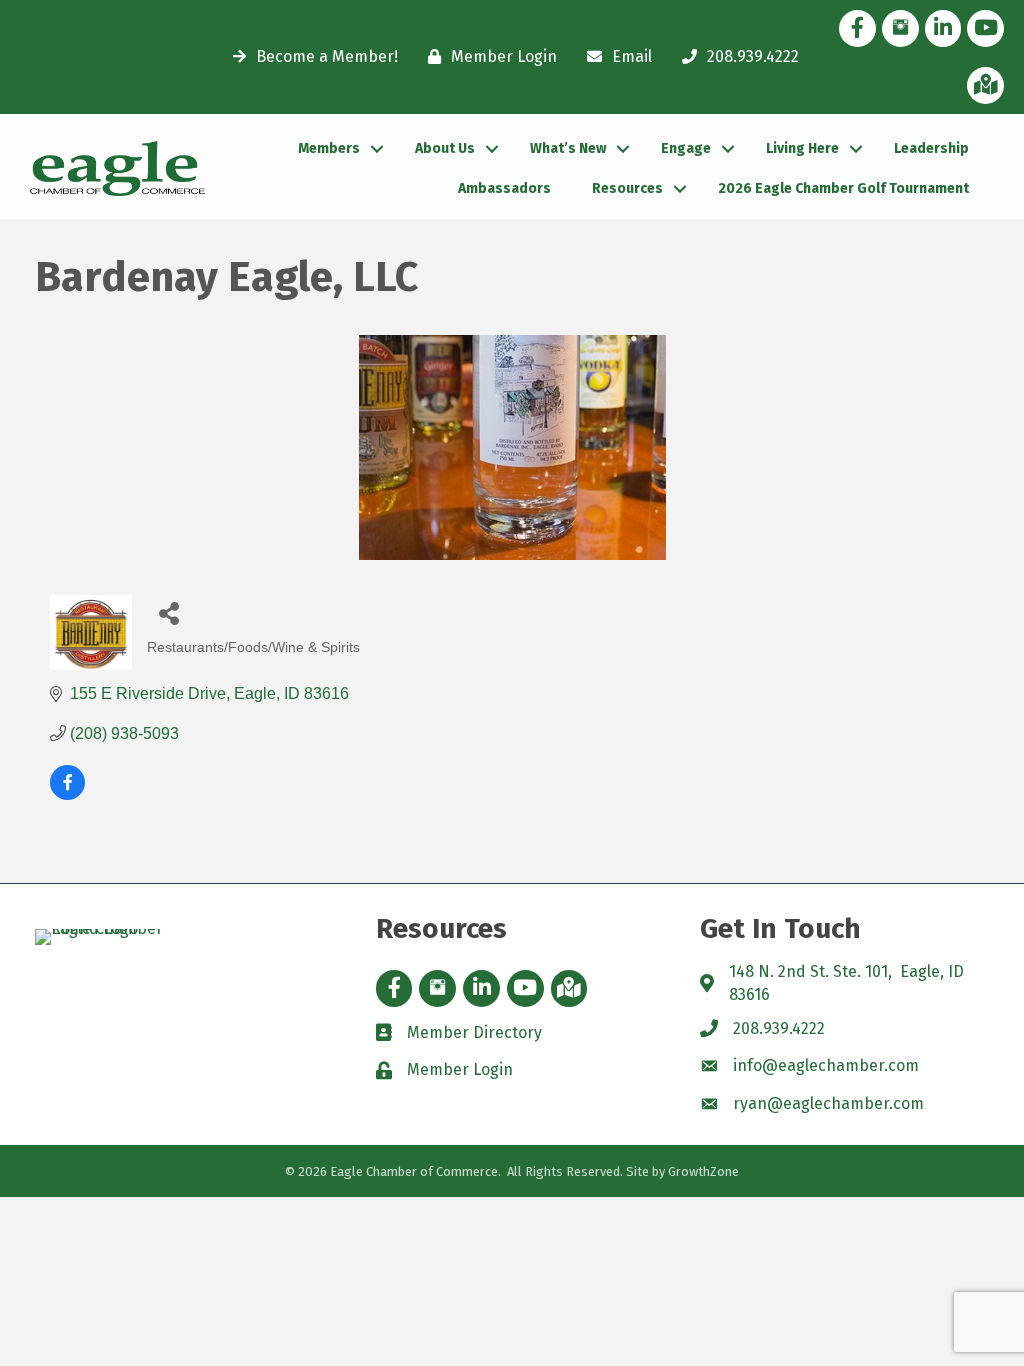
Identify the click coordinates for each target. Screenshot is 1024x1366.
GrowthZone (703, 1171)
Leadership (931, 148)
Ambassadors (504, 188)
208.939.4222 (779, 1028)
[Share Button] (169, 612)
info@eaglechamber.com (826, 1065)
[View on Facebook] (67, 794)
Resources (627, 188)
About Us (445, 148)
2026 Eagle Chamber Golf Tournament (843, 188)
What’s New (568, 148)
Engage (686, 148)
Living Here (802, 148)
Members (329, 148)
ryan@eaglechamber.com (828, 1103)
